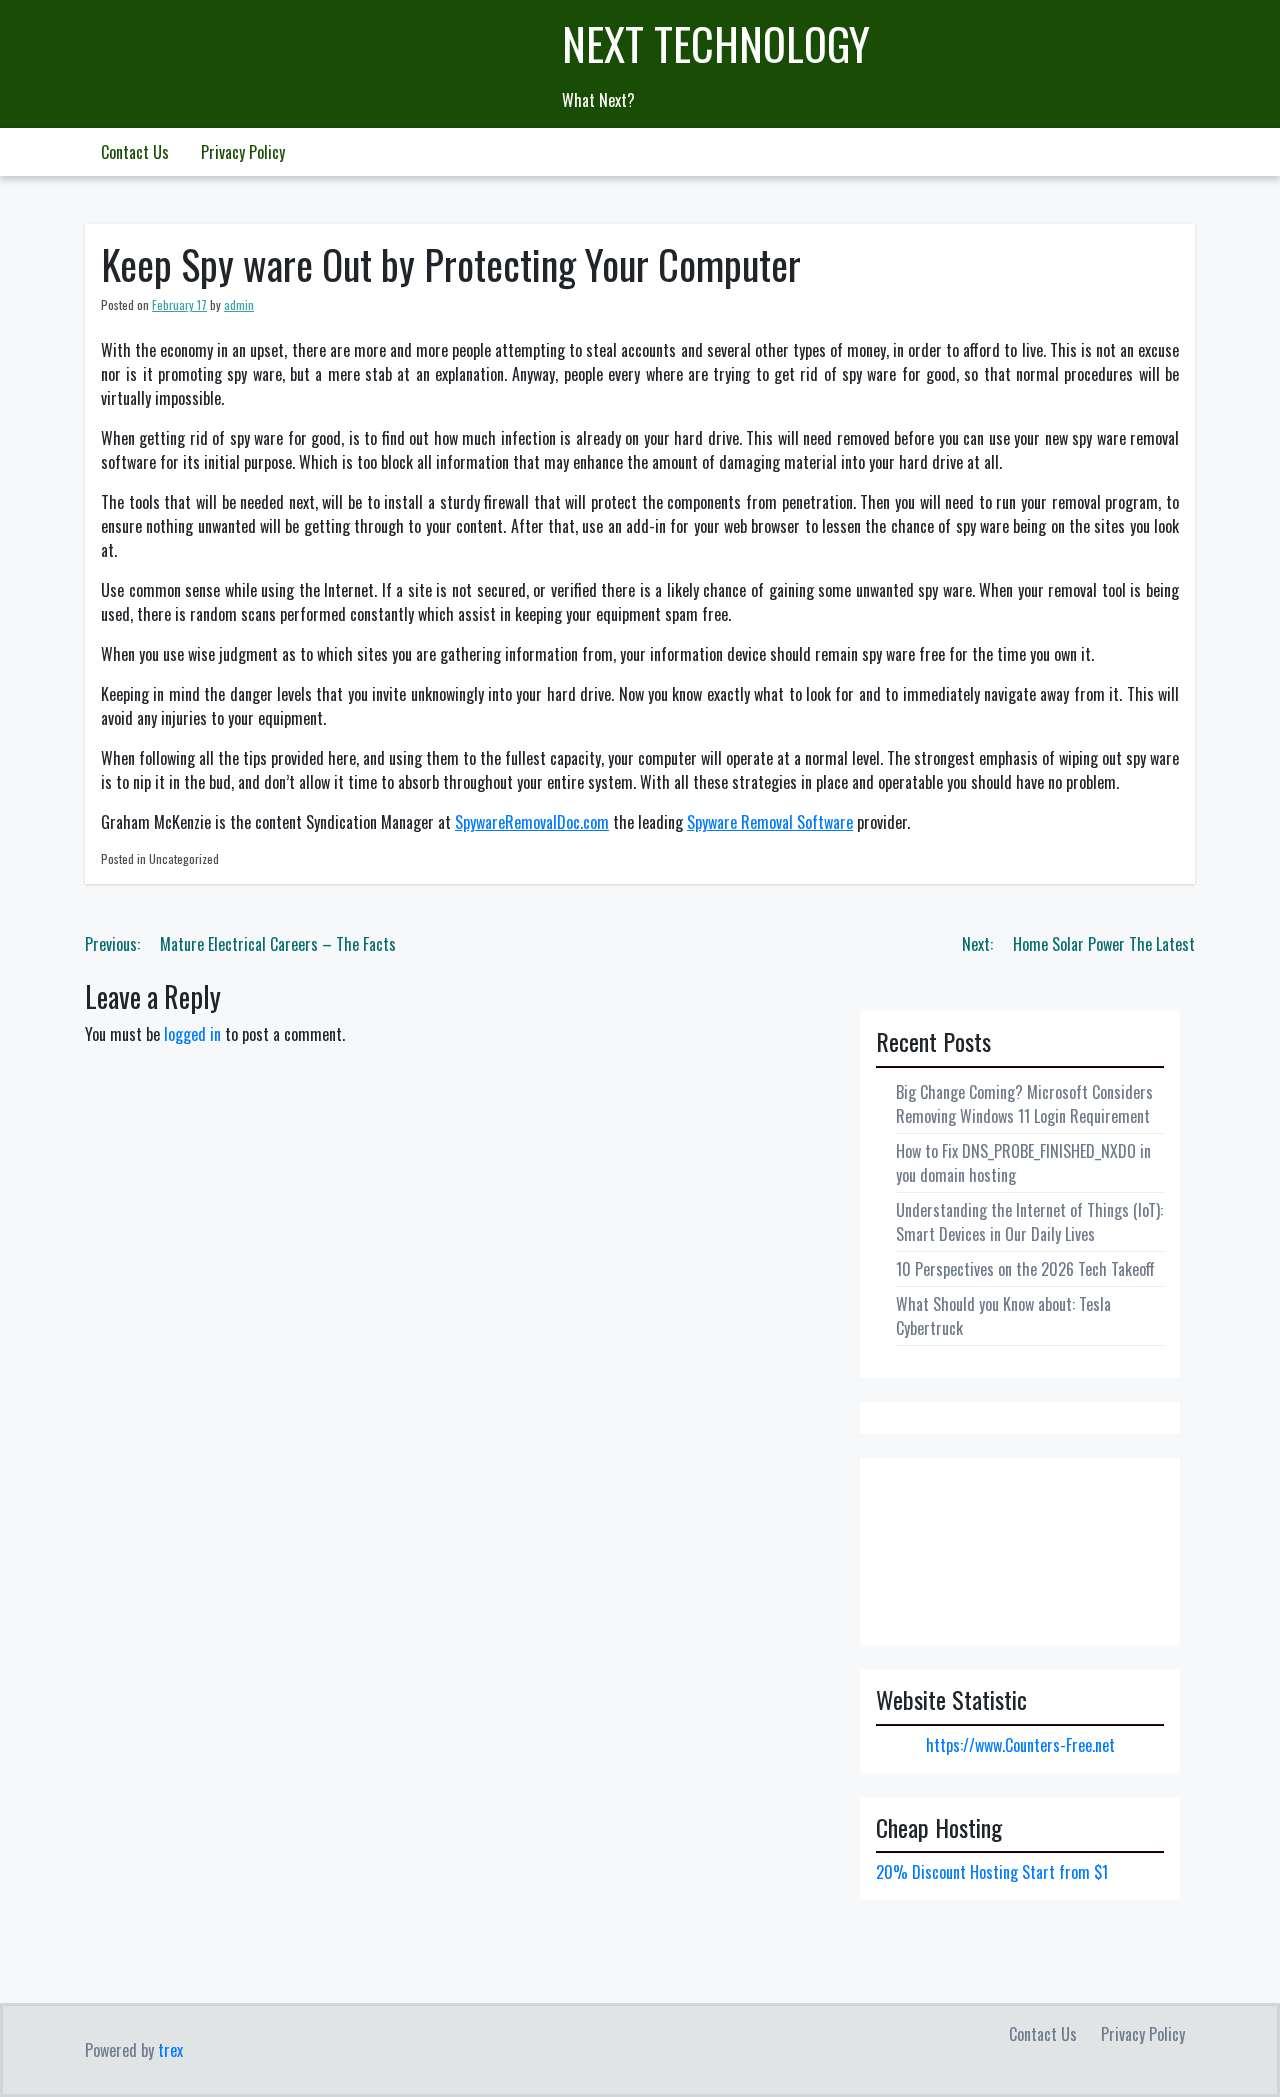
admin (239, 304)
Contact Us (135, 152)
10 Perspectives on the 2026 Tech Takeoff (1025, 1269)
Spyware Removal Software (770, 822)
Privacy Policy (243, 152)
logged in (192, 1034)
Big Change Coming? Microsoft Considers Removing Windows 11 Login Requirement (1024, 1104)
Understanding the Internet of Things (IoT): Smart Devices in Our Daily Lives (1029, 1222)
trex (170, 2050)
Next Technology (716, 43)
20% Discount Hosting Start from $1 (992, 1872)
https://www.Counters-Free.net (1020, 1745)
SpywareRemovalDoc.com (532, 822)
